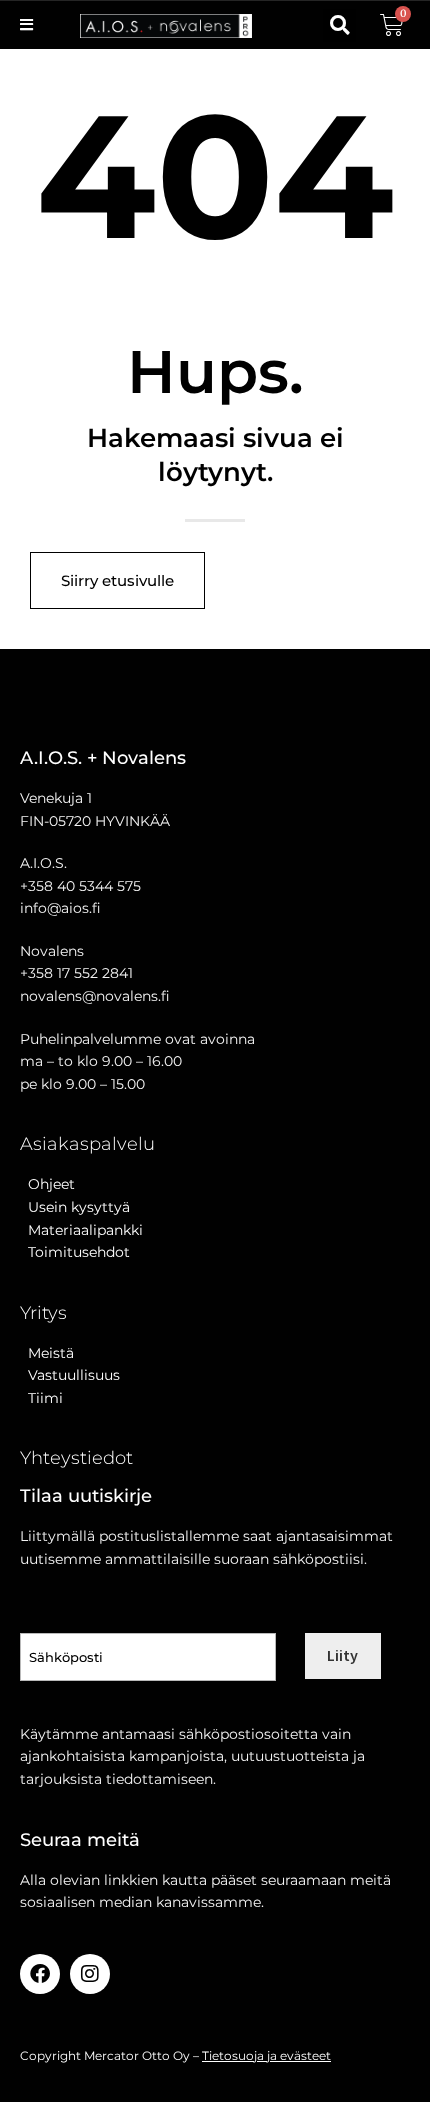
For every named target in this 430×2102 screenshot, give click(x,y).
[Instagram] (90, 1974)
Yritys (43, 1313)
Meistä (47, 1353)
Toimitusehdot (75, 1252)
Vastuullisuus (70, 1375)
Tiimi (45, 1398)
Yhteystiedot (76, 1458)
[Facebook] (40, 1974)
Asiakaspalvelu (87, 1144)
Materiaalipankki (81, 1230)
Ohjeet (47, 1184)
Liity (342, 1655)
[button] (339, 25)
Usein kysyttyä (75, 1207)
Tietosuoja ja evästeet (266, 2055)
